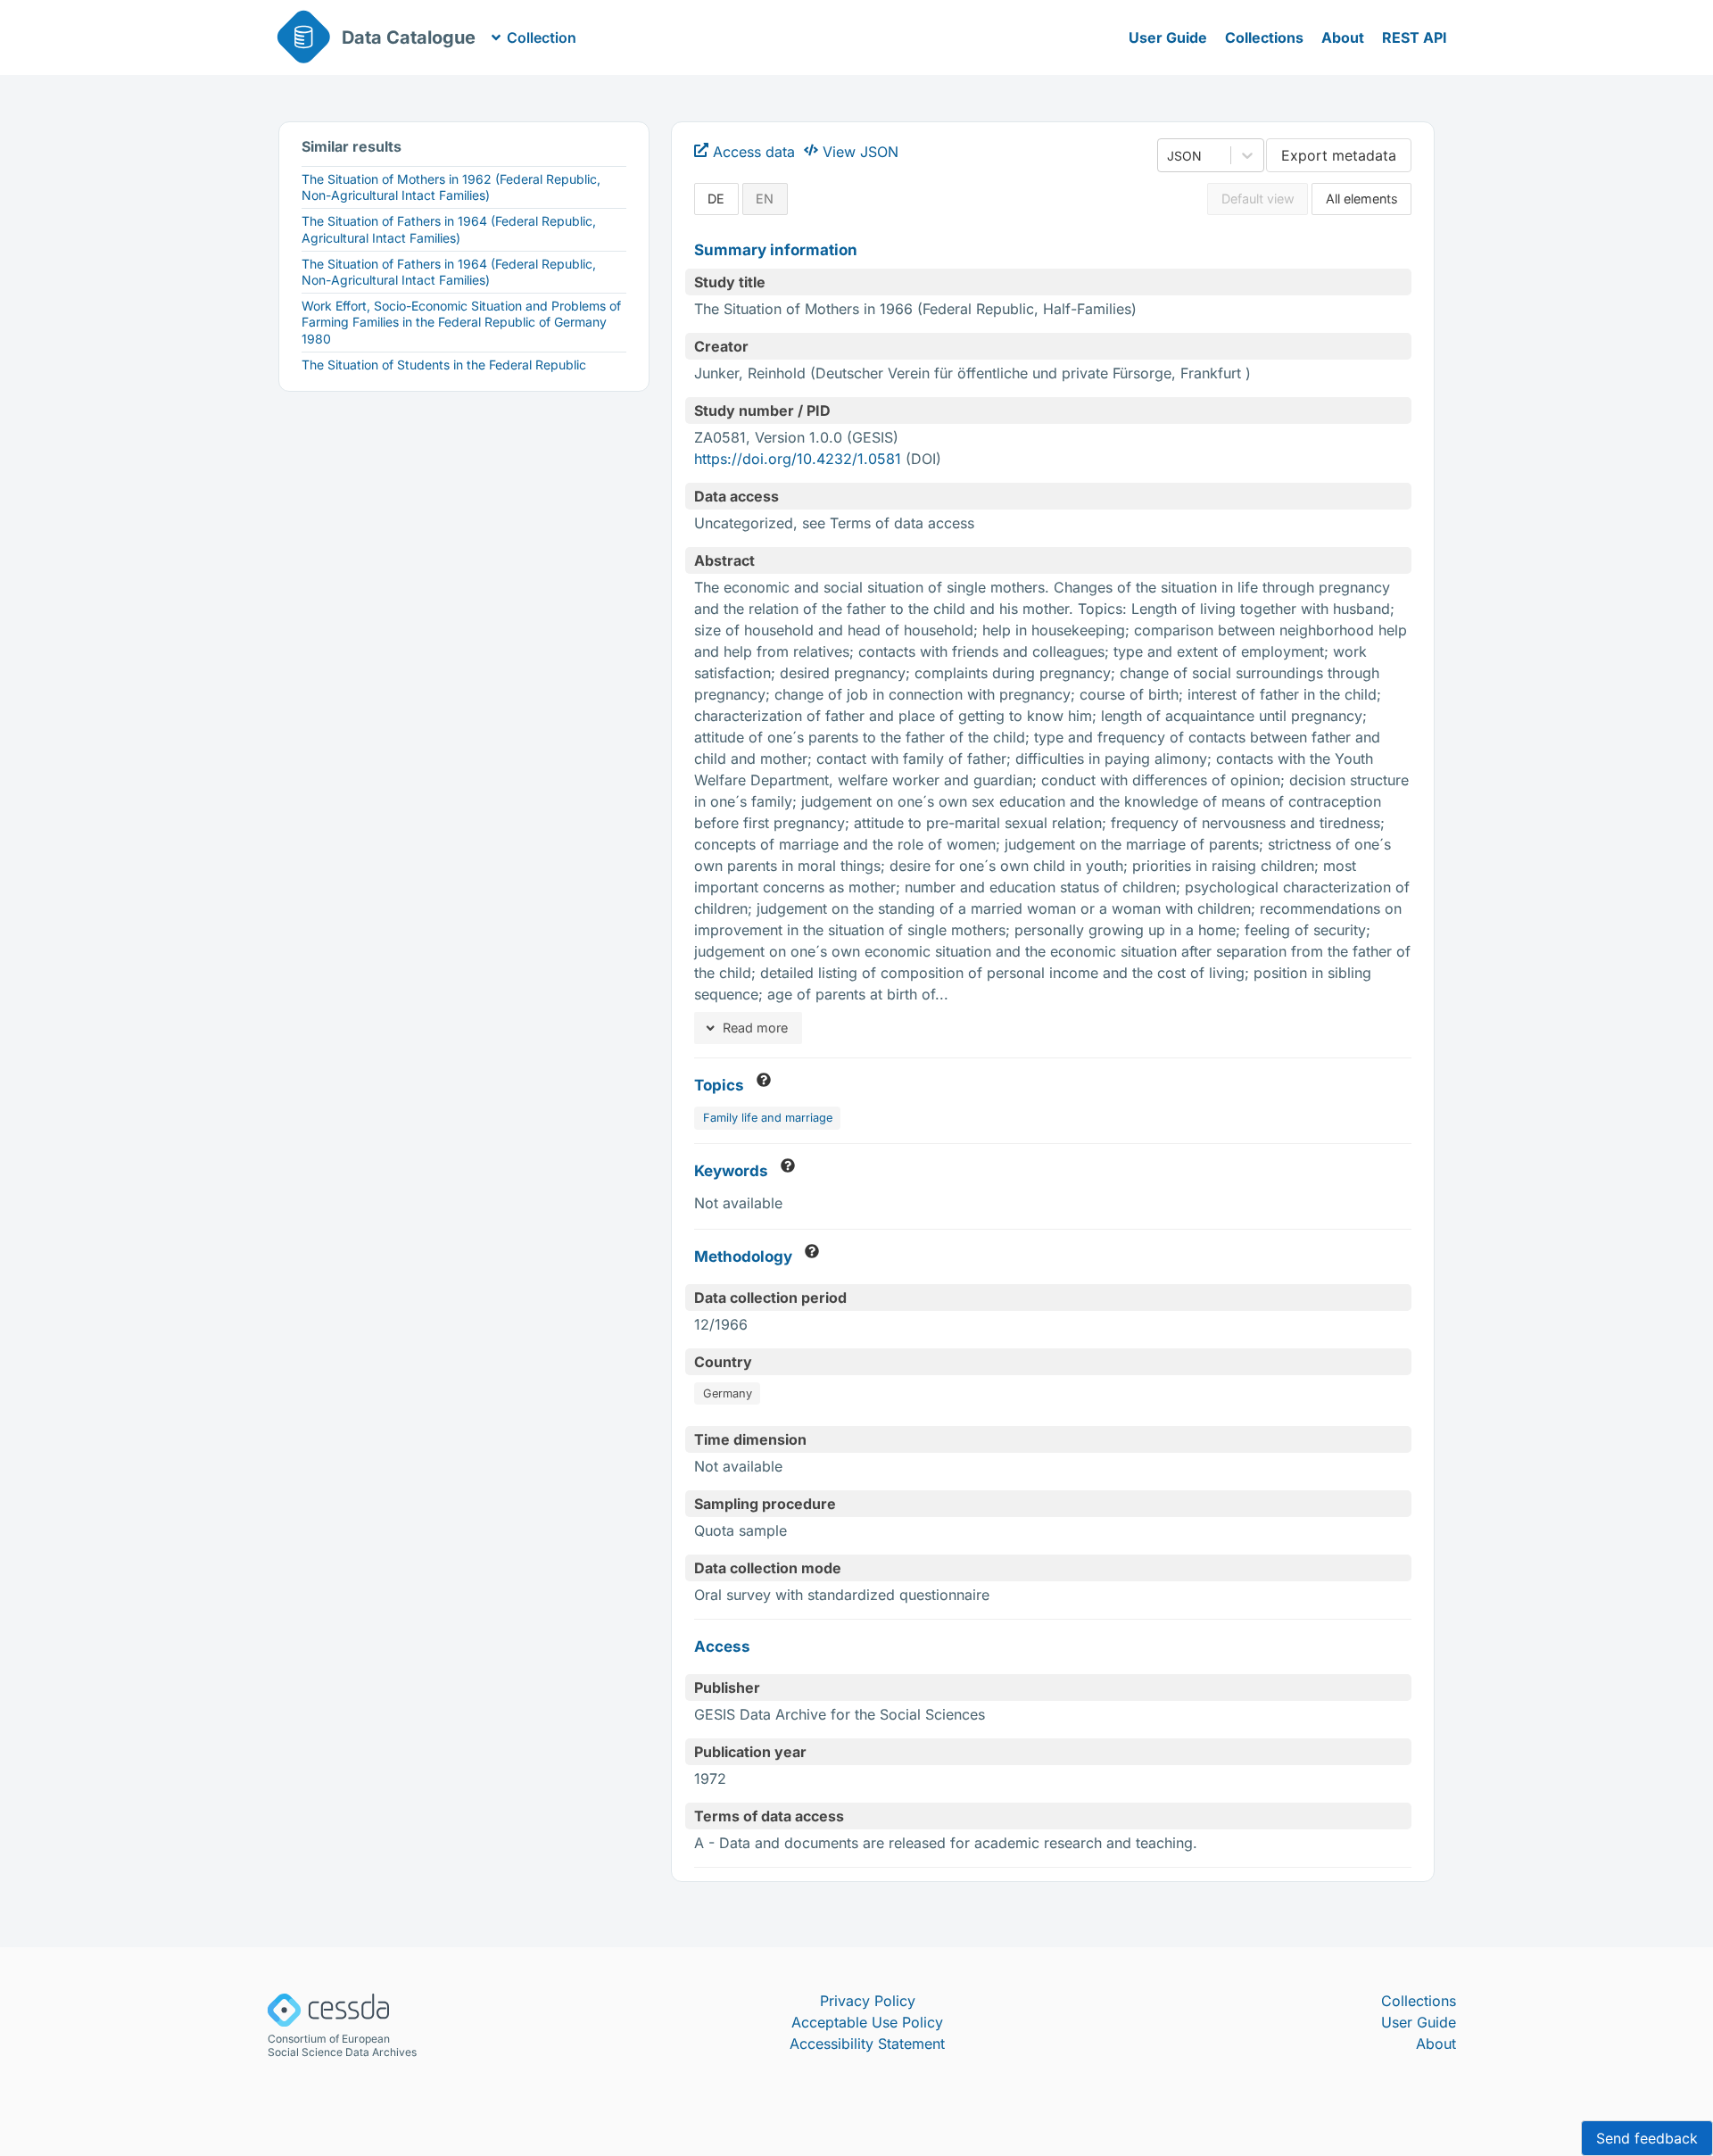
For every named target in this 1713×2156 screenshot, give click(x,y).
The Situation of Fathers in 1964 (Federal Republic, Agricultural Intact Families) (449, 229)
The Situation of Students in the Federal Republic (444, 365)
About (1343, 37)
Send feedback (1647, 2138)
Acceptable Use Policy (867, 2022)
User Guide (1168, 37)
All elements (1362, 199)
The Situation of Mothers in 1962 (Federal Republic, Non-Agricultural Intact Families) (451, 187)
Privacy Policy (868, 2001)
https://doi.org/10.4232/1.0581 (798, 459)
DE (716, 199)
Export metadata (1339, 155)
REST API (1415, 37)
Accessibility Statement (867, 2044)
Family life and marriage (768, 1118)
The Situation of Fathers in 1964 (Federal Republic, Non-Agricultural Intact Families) (449, 272)
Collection (542, 37)
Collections (1264, 37)
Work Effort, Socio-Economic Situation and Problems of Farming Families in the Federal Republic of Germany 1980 (461, 322)
